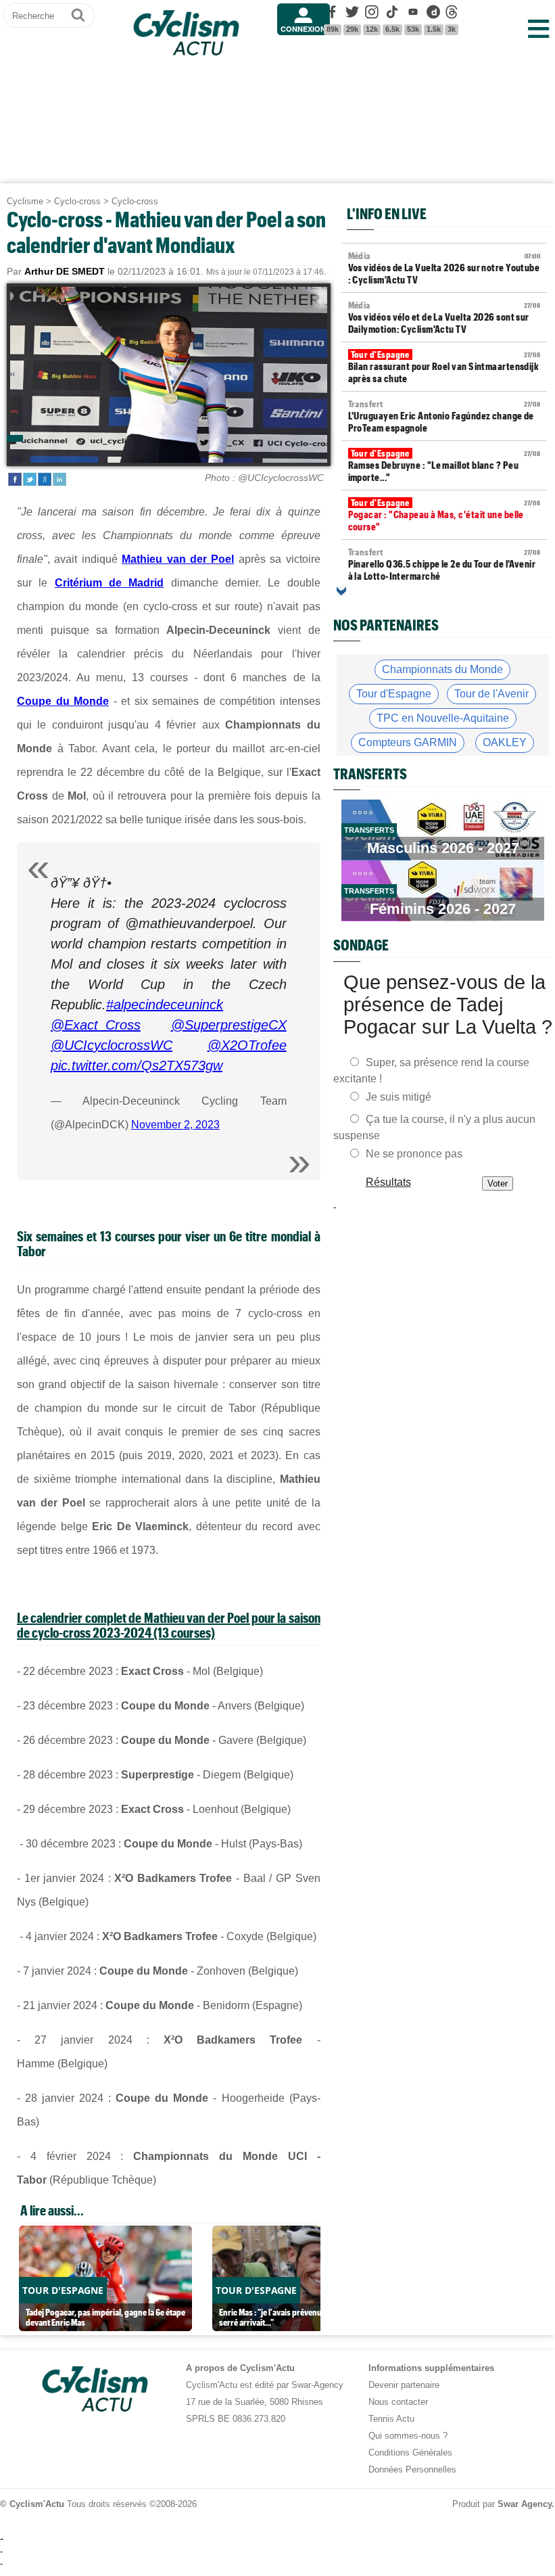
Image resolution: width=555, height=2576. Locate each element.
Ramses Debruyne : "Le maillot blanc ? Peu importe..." (444, 465)
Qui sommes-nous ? (408, 2436)
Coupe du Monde (63, 701)
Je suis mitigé (399, 1097)
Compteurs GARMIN (408, 742)
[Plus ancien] (341, 591)
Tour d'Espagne (394, 694)
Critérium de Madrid (110, 583)
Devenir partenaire (404, 2385)
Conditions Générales (410, 2453)
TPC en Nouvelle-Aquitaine (443, 718)
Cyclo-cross (77, 201)
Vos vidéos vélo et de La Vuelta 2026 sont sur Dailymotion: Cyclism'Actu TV (444, 317)
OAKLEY (505, 742)
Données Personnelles (412, 2469)
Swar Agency (525, 2504)
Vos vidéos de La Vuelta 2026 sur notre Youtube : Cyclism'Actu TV (444, 268)
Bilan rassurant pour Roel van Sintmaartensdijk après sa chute (444, 367)
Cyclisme (25, 201)
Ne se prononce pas (414, 1154)
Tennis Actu (391, 2419)
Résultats (388, 1182)
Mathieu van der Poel (178, 559)
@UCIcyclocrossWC (112, 1045)
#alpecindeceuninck (165, 1005)
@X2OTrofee (247, 1045)
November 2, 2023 (175, 1125)
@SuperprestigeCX (229, 1025)
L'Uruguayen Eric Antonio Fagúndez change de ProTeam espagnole (444, 416)
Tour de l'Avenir (491, 694)
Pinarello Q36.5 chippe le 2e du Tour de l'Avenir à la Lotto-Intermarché (444, 564)
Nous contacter (398, 2402)
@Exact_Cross (96, 1025)
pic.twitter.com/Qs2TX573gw (137, 1065)
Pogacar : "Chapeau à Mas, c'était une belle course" (444, 515)
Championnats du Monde (442, 669)
